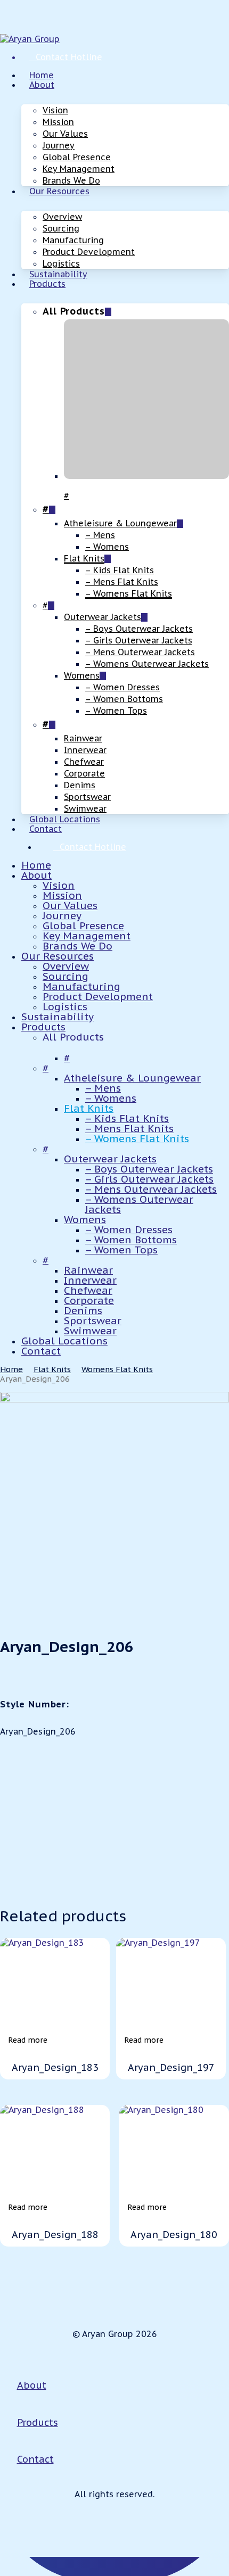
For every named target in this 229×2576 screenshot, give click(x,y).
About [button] (32, 2385)
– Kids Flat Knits (127, 1118)
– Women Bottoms (131, 1240)
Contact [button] (35, 2459)
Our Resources (58, 956)
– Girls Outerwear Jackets (149, 1179)
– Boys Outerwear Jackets (149, 1169)
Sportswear (93, 1320)
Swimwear (90, 1331)
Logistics (65, 1006)
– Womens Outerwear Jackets (139, 1204)
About (36, 875)
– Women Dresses (129, 1229)
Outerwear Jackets (110, 1159)
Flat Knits (89, 1108)
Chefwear (88, 1290)
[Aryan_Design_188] (55, 2160)
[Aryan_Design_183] (55, 1993)
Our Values (70, 905)
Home (36, 865)
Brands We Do (77, 946)
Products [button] (38, 2422)
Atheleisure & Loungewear (132, 1078)
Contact (41, 1351)
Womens (85, 1219)
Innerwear (90, 1280)
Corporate (89, 1300)
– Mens (103, 1088)
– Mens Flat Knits (129, 1128)
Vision (59, 885)
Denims (83, 1310)
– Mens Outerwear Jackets (151, 1189)
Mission (62, 895)
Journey (62, 915)
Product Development (98, 996)
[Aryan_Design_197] (171, 1993)
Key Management (87, 936)
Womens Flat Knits (117, 1369)
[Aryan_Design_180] (174, 2160)
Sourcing (66, 976)
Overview (66, 966)
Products (43, 1027)
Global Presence (83, 926)
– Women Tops (121, 1250)
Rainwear (88, 1270)
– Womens (111, 1098)
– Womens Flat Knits (137, 1138)
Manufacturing (81, 986)
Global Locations (64, 1341)
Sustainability (58, 1017)
